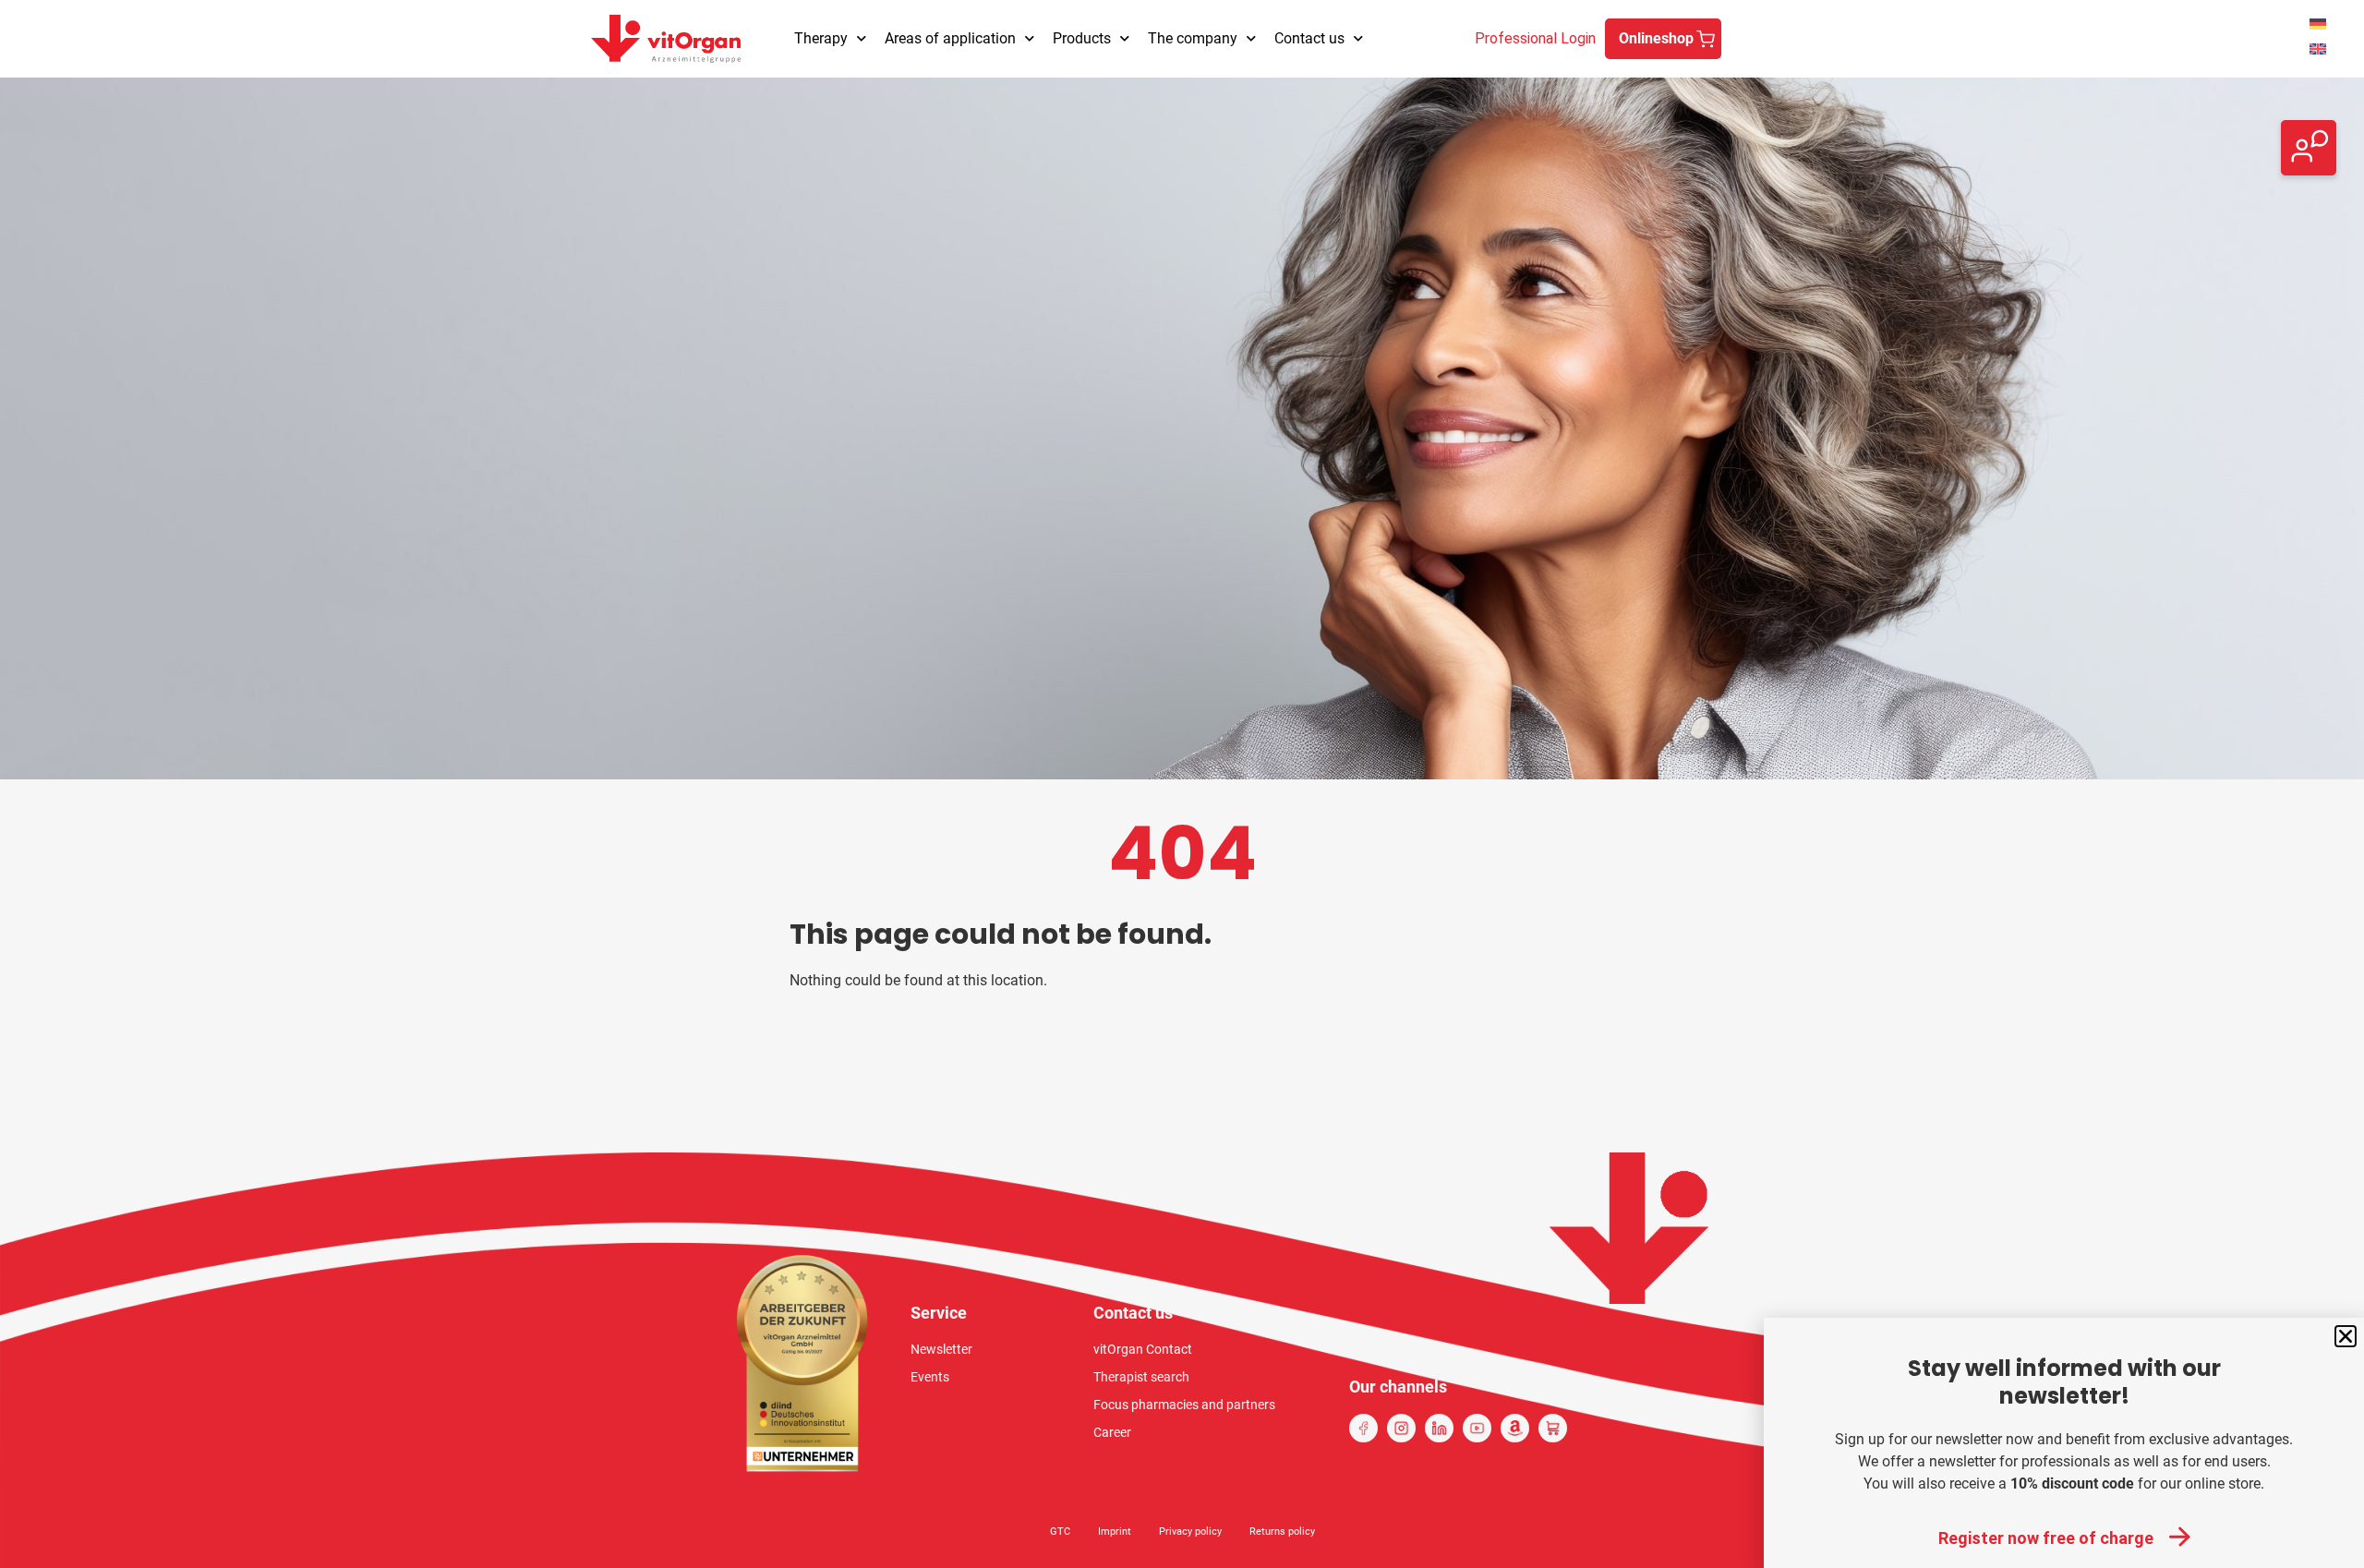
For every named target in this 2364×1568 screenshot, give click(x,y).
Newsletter (941, 1349)
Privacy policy (1190, 1532)
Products (1082, 38)
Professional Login (1535, 38)
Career (1112, 1432)
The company (1193, 38)
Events (930, 1377)
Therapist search (1141, 1377)
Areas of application (950, 38)
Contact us (1309, 38)
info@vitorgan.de (2194, 136)
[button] (2346, 1336)
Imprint (1115, 1532)
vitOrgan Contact (1143, 1349)
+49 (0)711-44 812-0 (2207, 158)
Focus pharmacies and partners (1184, 1405)
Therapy (821, 38)
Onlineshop (1656, 38)
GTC (1060, 1532)
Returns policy (1282, 1532)
